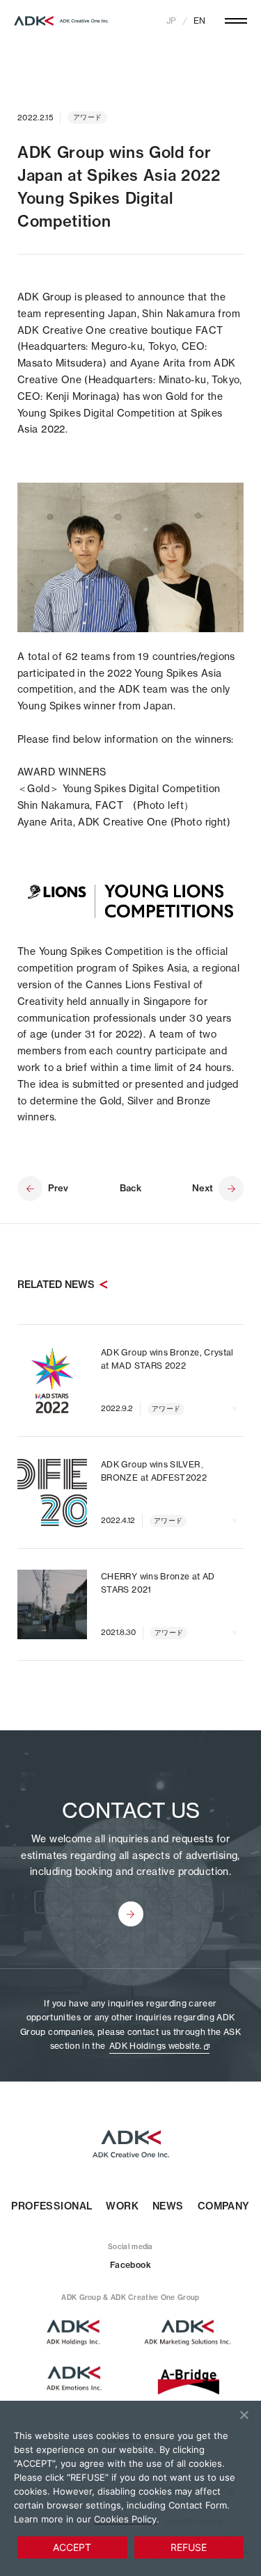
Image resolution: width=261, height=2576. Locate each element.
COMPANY (224, 2206)
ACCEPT (72, 2547)
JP (171, 21)
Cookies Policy (125, 2519)
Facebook (130, 2265)
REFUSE (189, 2547)
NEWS (168, 2206)
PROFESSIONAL (52, 2206)
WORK (122, 2206)
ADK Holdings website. (156, 2046)
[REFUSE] (244, 2415)
